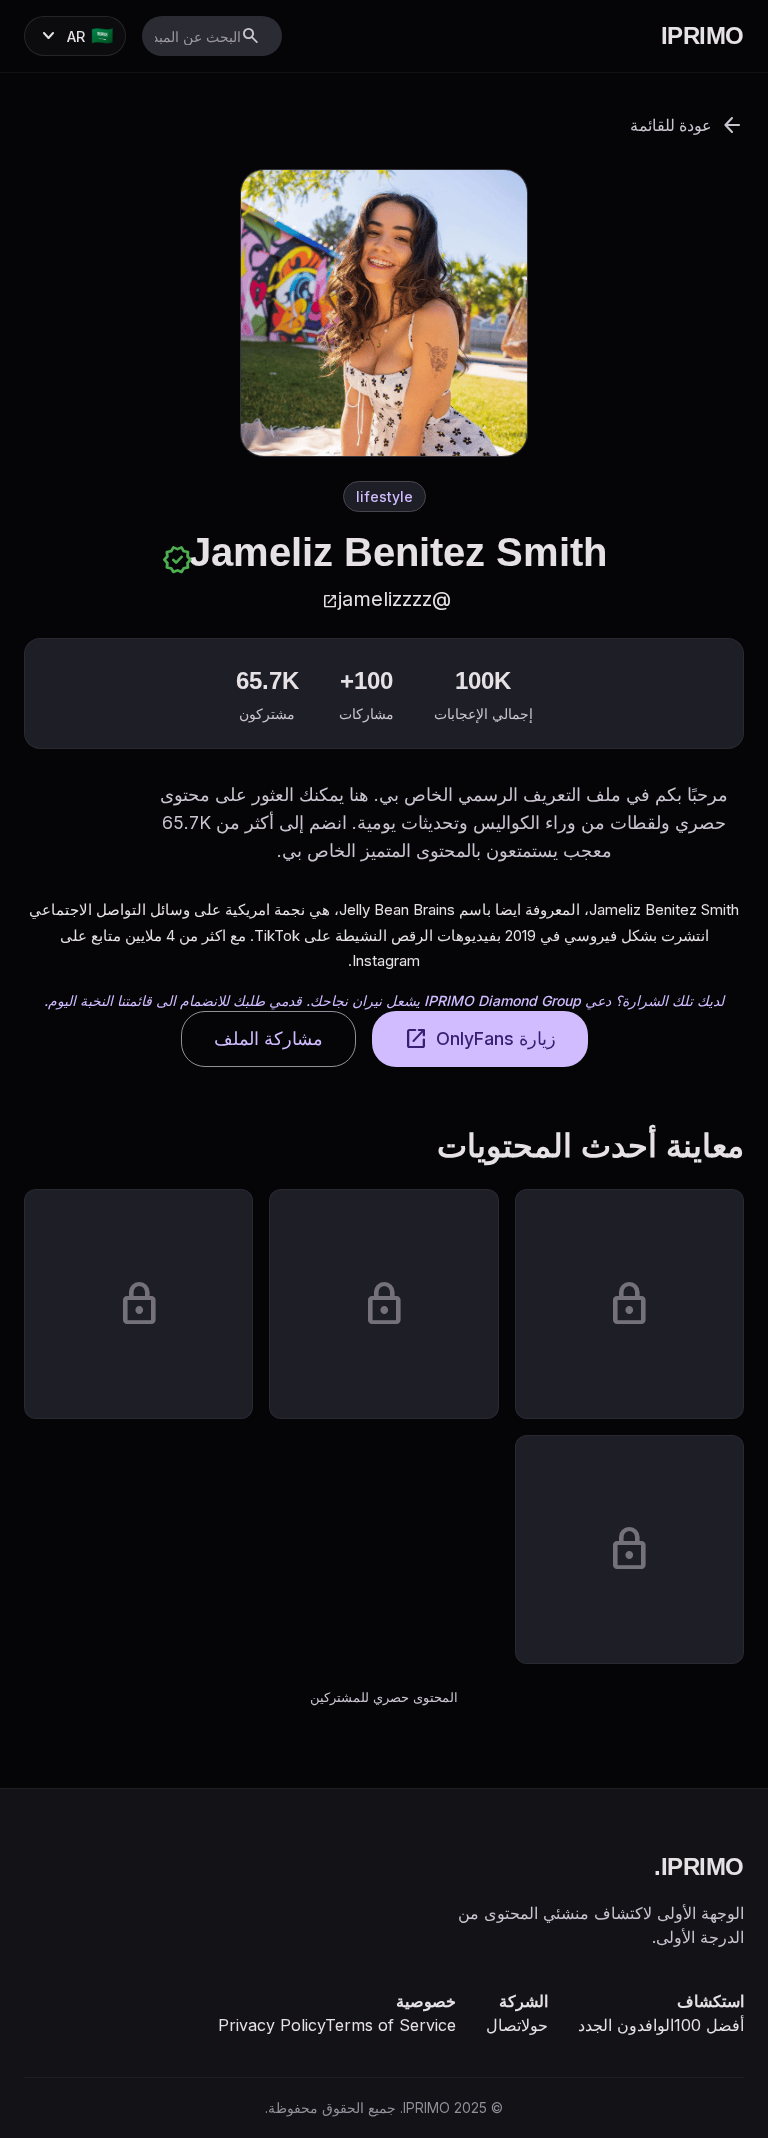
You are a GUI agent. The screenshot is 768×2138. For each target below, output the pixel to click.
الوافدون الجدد (626, 2025)
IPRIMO (702, 35)
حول (534, 2025)
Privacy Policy (271, 2025)
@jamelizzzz (386, 599)
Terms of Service (390, 2025)
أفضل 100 (709, 2025)
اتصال (503, 2025)
